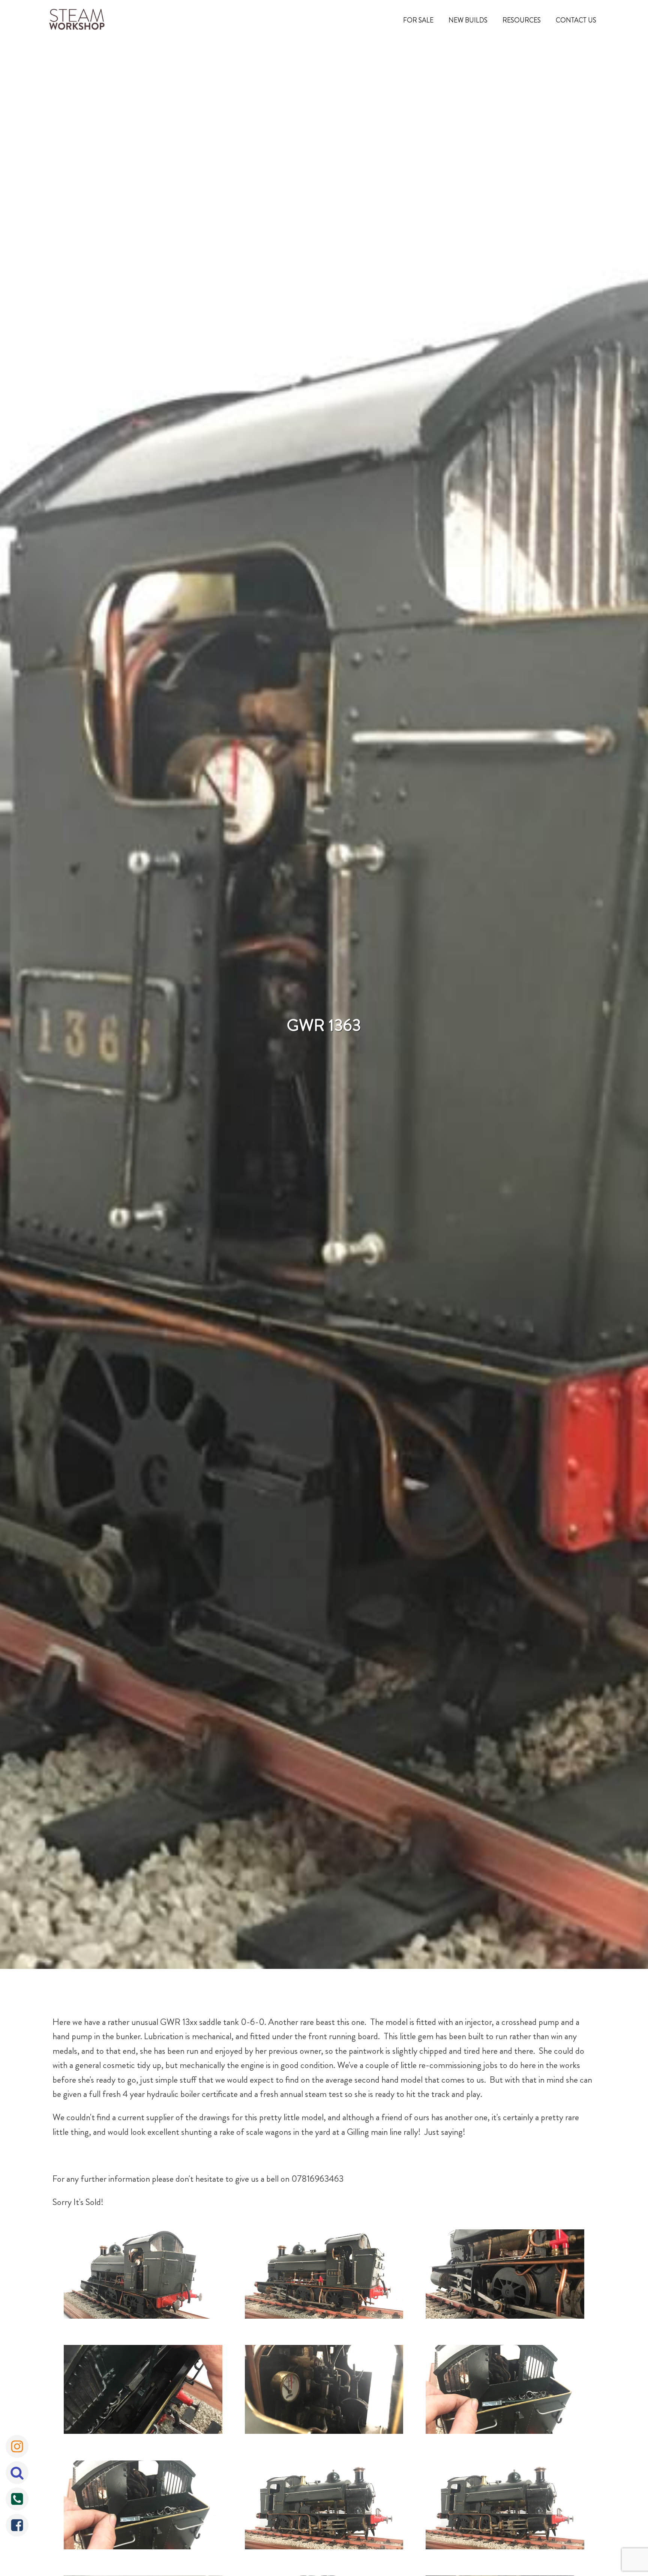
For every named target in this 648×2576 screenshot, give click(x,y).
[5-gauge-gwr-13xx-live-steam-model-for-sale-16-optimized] (324, 2391)
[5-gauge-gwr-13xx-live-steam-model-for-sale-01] (505, 2391)
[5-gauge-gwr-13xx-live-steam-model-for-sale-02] (324, 2507)
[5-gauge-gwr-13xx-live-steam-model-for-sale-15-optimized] (143, 2391)
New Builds (468, 20)
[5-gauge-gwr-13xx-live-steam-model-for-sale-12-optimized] (143, 2276)
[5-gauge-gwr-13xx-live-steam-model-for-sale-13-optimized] (324, 2276)
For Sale (418, 20)
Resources (522, 20)
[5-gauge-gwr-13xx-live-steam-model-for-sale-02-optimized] (505, 2507)
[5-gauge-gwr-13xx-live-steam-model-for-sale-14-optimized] (505, 2276)
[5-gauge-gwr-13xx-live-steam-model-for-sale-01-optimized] (143, 2507)
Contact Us (576, 20)
